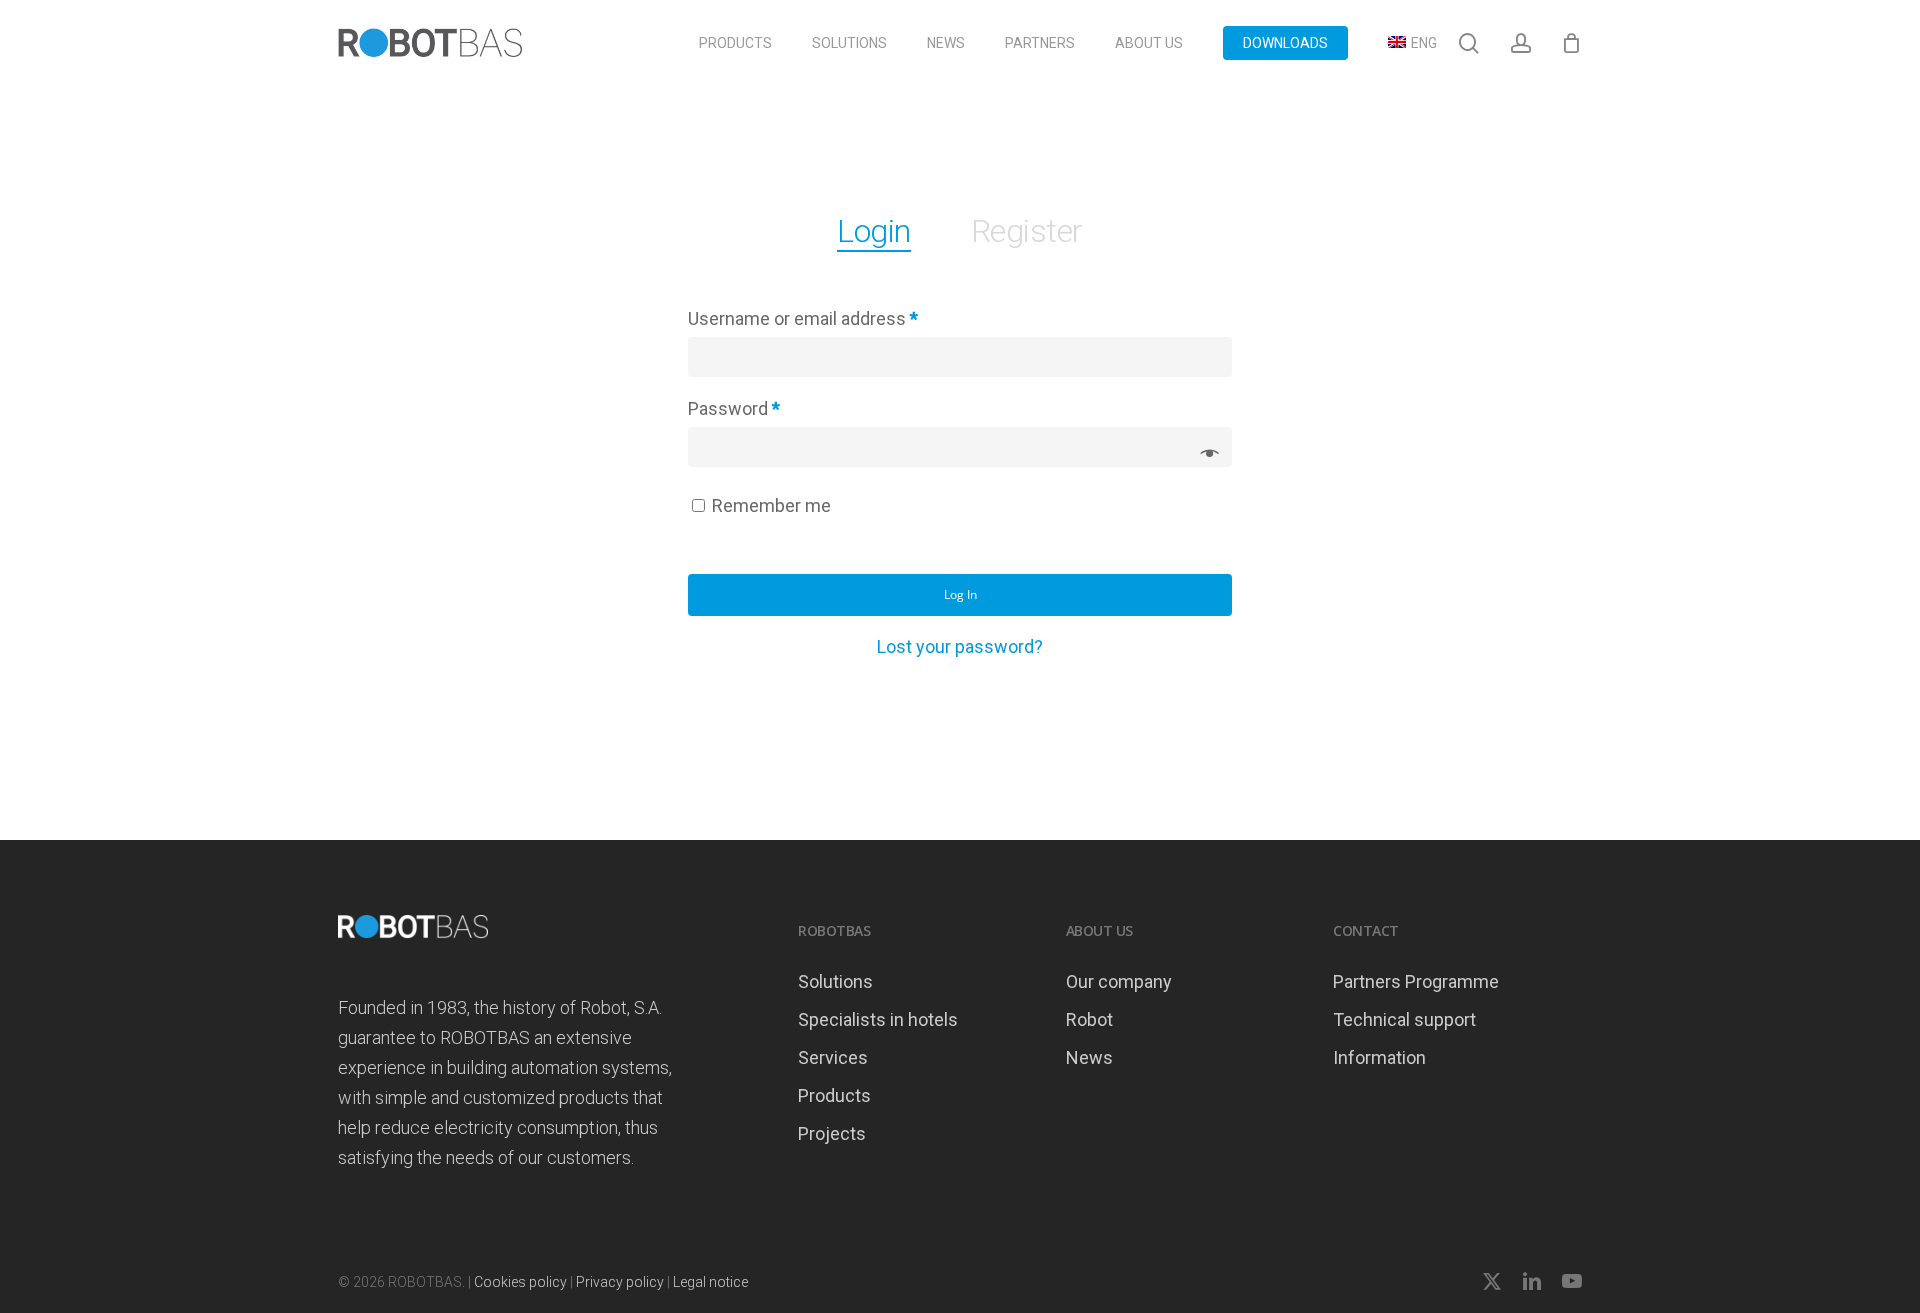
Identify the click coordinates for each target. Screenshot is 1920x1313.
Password (734, 408)
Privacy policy (620, 1282)
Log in (960, 594)
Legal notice (710, 1282)
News (1089, 1057)
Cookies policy (520, 1282)
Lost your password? (960, 646)
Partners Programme (1416, 981)
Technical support (1404, 1019)
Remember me (771, 505)
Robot (1089, 1019)
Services (833, 1057)
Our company (1119, 981)
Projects (832, 1133)
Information (1379, 1057)
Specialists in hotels (878, 1019)
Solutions (835, 981)
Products (834, 1095)
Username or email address (803, 318)
